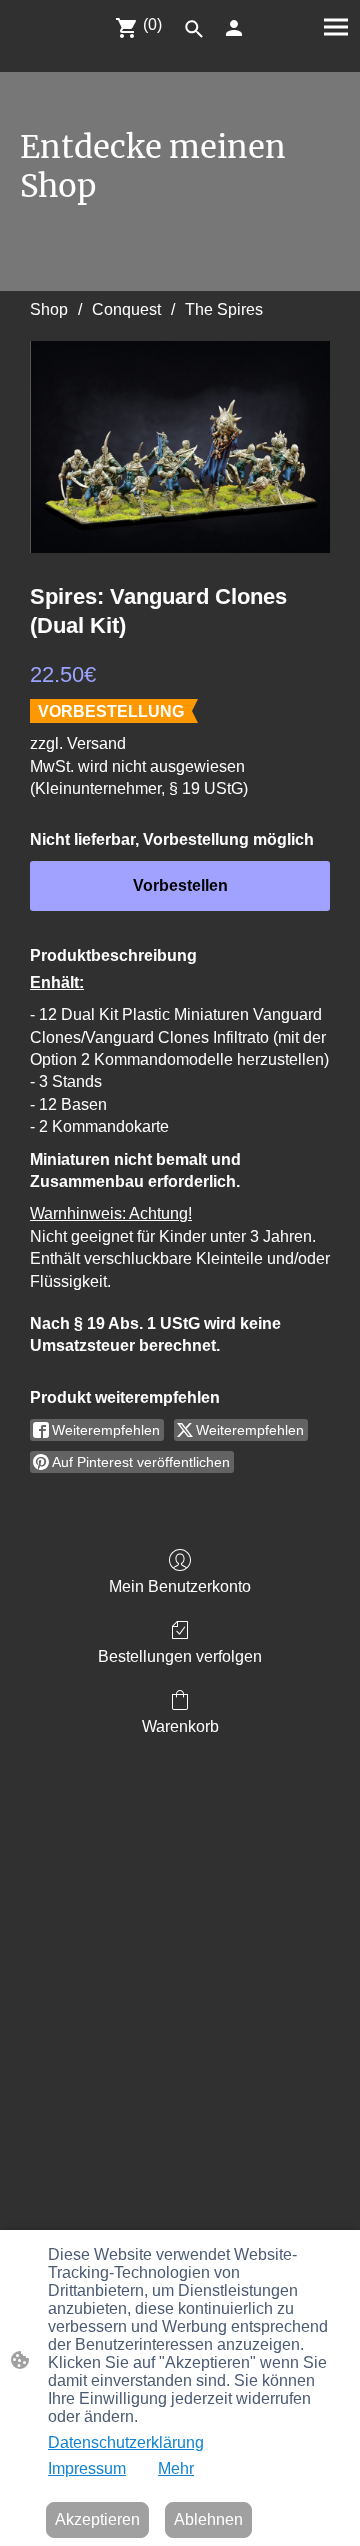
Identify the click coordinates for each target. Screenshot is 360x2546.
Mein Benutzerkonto (180, 1586)
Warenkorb (180, 1726)
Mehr (176, 2468)
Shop (49, 309)
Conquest (126, 309)
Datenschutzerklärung (126, 2442)
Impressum (87, 2468)
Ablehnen (208, 2519)
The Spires (224, 309)
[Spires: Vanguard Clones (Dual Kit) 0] (180, 447)
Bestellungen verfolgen (180, 1656)
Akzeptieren (97, 2519)
